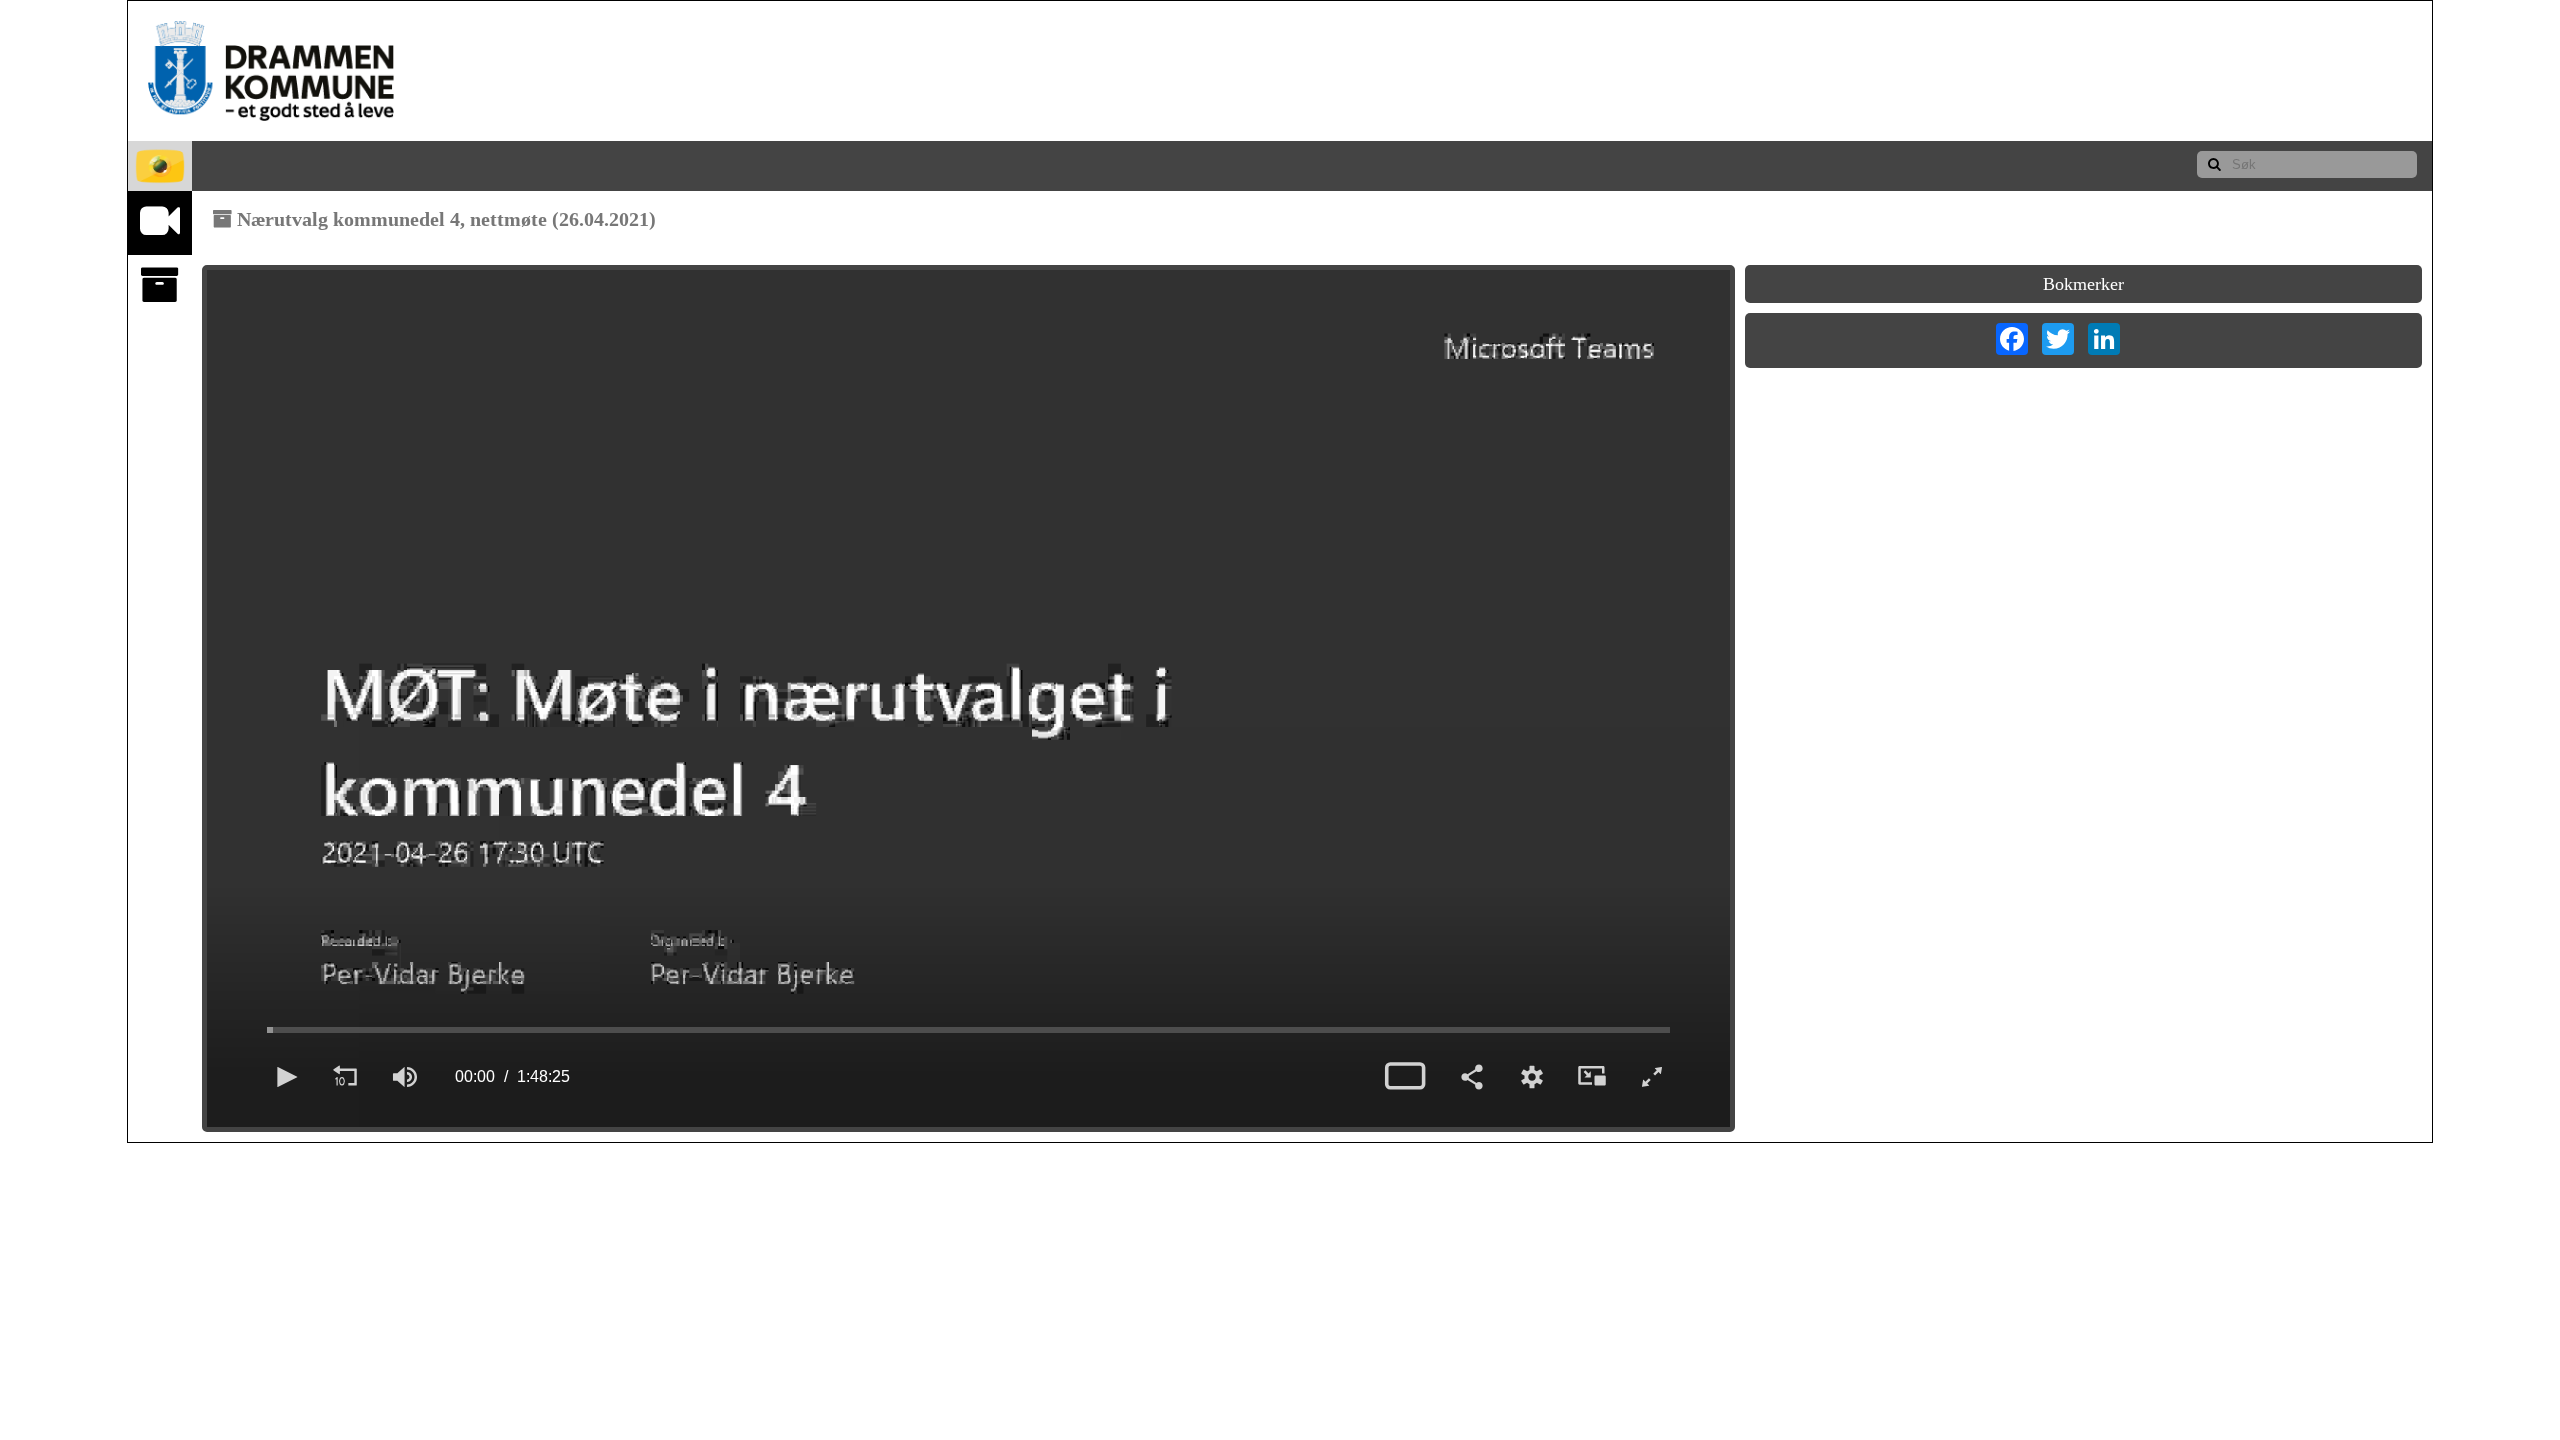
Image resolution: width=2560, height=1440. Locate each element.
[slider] (968, 1030)
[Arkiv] (160, 285)
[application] (968, 698)
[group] (405, 1077)
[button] (285, 1077)
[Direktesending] (160, 221)
